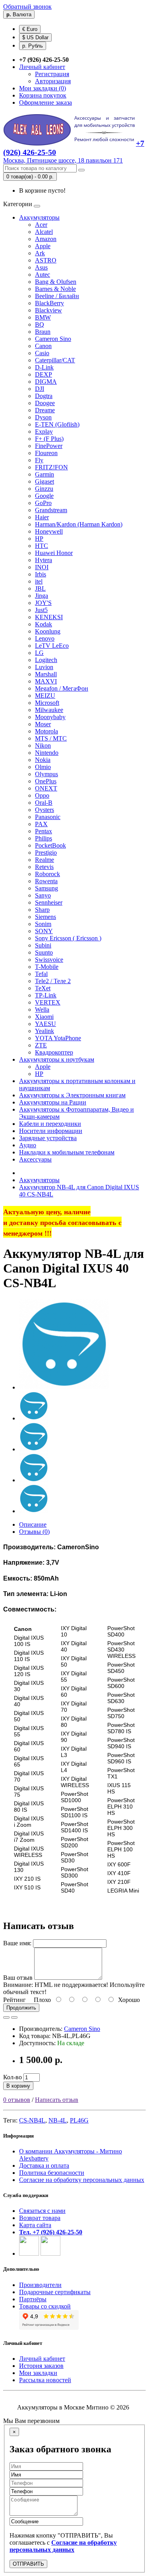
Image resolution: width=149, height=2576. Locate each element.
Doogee (45, 403)
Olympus (46, 774)
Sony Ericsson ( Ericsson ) (68, 938)
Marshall (46, 674)
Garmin (45, 474)
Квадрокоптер (54, 1052)
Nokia (43, 760)
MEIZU (45, 696)
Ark (40, 253)
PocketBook (50, 845)
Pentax (44, 831)
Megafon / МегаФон (62, 688)
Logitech (46, 660)
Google (44, 496)
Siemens (45, 917)
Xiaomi (44, 1017)
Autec (43, 275)
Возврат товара (40, 2218)
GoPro (43, 503)
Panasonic (48, 817)
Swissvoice (49, 960)
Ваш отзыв (18, 1978)
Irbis (41, 574)
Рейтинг (15, 2000)
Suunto (44, 952)
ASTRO (46, 260)
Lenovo (45, 638)
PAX (41, 824)
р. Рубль (33, 46)
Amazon (46, 239)
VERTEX (48, 1002)
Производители (40, 2285)
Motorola (46, 731)
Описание (33, 1524)
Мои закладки (38, 2373)
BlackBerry (49, 303)
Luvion (44, 667)
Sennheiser (49, 902)
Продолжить (21, 2008)
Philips (44, 838)
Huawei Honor (54, 553)
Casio (42, 353)
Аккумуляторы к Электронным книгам (72, 1095)
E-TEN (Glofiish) (57, 424)
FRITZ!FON (51, 467)
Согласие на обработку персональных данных (82, 2180)
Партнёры (33, 2299)
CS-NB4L (32, 2120)
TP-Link (46, 995)
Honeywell (49, 531)
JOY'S (43, 603)
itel (39, 581)
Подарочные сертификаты (55, 2292)
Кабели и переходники (50, 1124)
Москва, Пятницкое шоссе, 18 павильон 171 (63, 160)
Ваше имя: (17, 1943)
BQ (40, 324)
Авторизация (53, 81)
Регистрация (52, 74)
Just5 (41, 610)
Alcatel (44, 232)
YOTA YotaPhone (58, 1038)
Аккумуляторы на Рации (53, 1102)
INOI (42, 567)
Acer (41, 225)
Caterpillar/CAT (55, 360)
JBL (40, 588)
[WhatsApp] (29, 2254)
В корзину (18, 2086)
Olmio (43, 767)
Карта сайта (35, 2225)
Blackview (48, 310)
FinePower (49, 446)
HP (39, 539)
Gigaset (45, 481)
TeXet (43, 988)
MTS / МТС (51, 738)
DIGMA (46, 382)
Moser (43, 724)
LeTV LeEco (52, 646)
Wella (42, 1010)
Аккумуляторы (39, 217)
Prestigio (46, 853)
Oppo (42, 795)
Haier (42, 517)
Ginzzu (44, 489)
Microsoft (47, 703)
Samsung (46, 888)
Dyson (43, 417)
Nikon (43, 745)
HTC (42, 546)
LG (39, 653)
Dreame (45, 410)
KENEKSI (49, 617)
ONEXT (46, 788)
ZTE (41, 1045)
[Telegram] (50, 2254)
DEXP (44, 374)
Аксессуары (35, 1159)
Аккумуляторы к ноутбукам (57, 1059)
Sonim (43, 924)
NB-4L (58, 2120)
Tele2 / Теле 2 (53, 981)
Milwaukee (49, 710)
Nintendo (47, 753)
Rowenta (46, 881)
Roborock (47, 874)
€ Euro (30, 29)
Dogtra (44, 396)
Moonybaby (50, 717)
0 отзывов (17, 2100)
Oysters (45, 810)
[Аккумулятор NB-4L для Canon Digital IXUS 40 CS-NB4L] (64, 1387)
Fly (39, 460)
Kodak (44, 624)
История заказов (41, 2366)
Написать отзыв (57, 2100)
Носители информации (51, 1131)
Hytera (44, 560)
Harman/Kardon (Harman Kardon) (79, 524)
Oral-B (44, 803)
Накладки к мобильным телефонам (67, 1152)
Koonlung (48, 631)
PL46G (79, 2120)
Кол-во (13, 2077)
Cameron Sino (53, 339)
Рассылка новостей (45, 2380)
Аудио (28, 1145)
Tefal (41, 974)
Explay (44, 432)
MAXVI (46, 681)
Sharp (42, 910)
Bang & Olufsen (56, 282)
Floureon (46, 453)
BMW (43, 317)
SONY (44, 931)
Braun (43, 332)
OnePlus (46, 781)
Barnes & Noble (55, 289)
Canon (43, 346)
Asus (41, 267)
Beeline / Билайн (57, 296)
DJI (40, 389)
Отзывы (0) (34, 1532)
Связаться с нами (42, 2211)
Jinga (42, 596)
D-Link (44, 367)
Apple (43, 246)
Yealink (45, 1031)
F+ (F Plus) (49, 439)
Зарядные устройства (48, 1138)
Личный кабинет (42, 2359)
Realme (45, 860)
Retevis (44, 867)
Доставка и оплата (44, 2165)
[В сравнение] (14, 2017)
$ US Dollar (35, 37)
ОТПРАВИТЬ (28, 2564)
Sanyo (43, 895)
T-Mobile (47, 967)
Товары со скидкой (45, 2306)
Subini (43, 945)
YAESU (45, 1024)
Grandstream (51, 510)
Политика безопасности (52, 2173)
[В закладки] (6, 2017)
